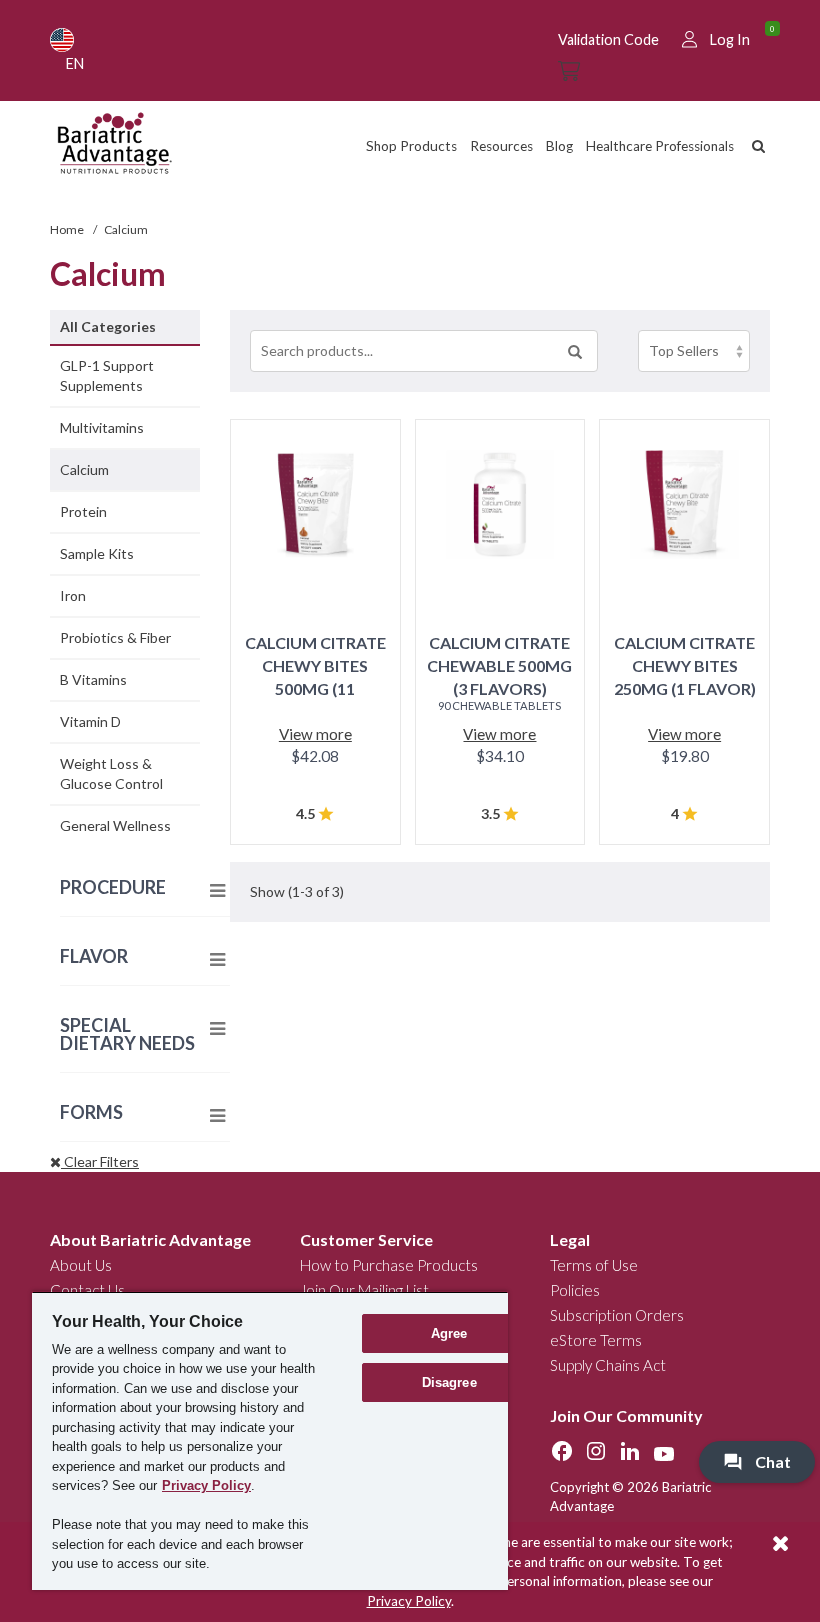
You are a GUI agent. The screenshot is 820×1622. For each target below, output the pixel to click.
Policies (575, 1290)
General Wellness (115, 825)
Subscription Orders (617, 1315)
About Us (81, 1265)
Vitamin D (90, 721)
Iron (73, 595)
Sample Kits (97, 553)
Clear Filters (100, 1161)
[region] (270, 1440)
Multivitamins (102, 427)
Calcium (84, 469)
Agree (449, 1333)
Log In (730, 39)
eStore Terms (596, 1340)
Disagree (449, 1382)
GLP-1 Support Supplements (107, 375)
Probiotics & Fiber (115, 637)
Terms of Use (594, 1265)
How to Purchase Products (389, 1265)
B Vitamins (93, 679)
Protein (83, 511)
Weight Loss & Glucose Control (111, 773)
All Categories (108, 326)
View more (315, 734)
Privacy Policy (409, 1601)
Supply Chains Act (608, 1365)
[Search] (575, 351)
